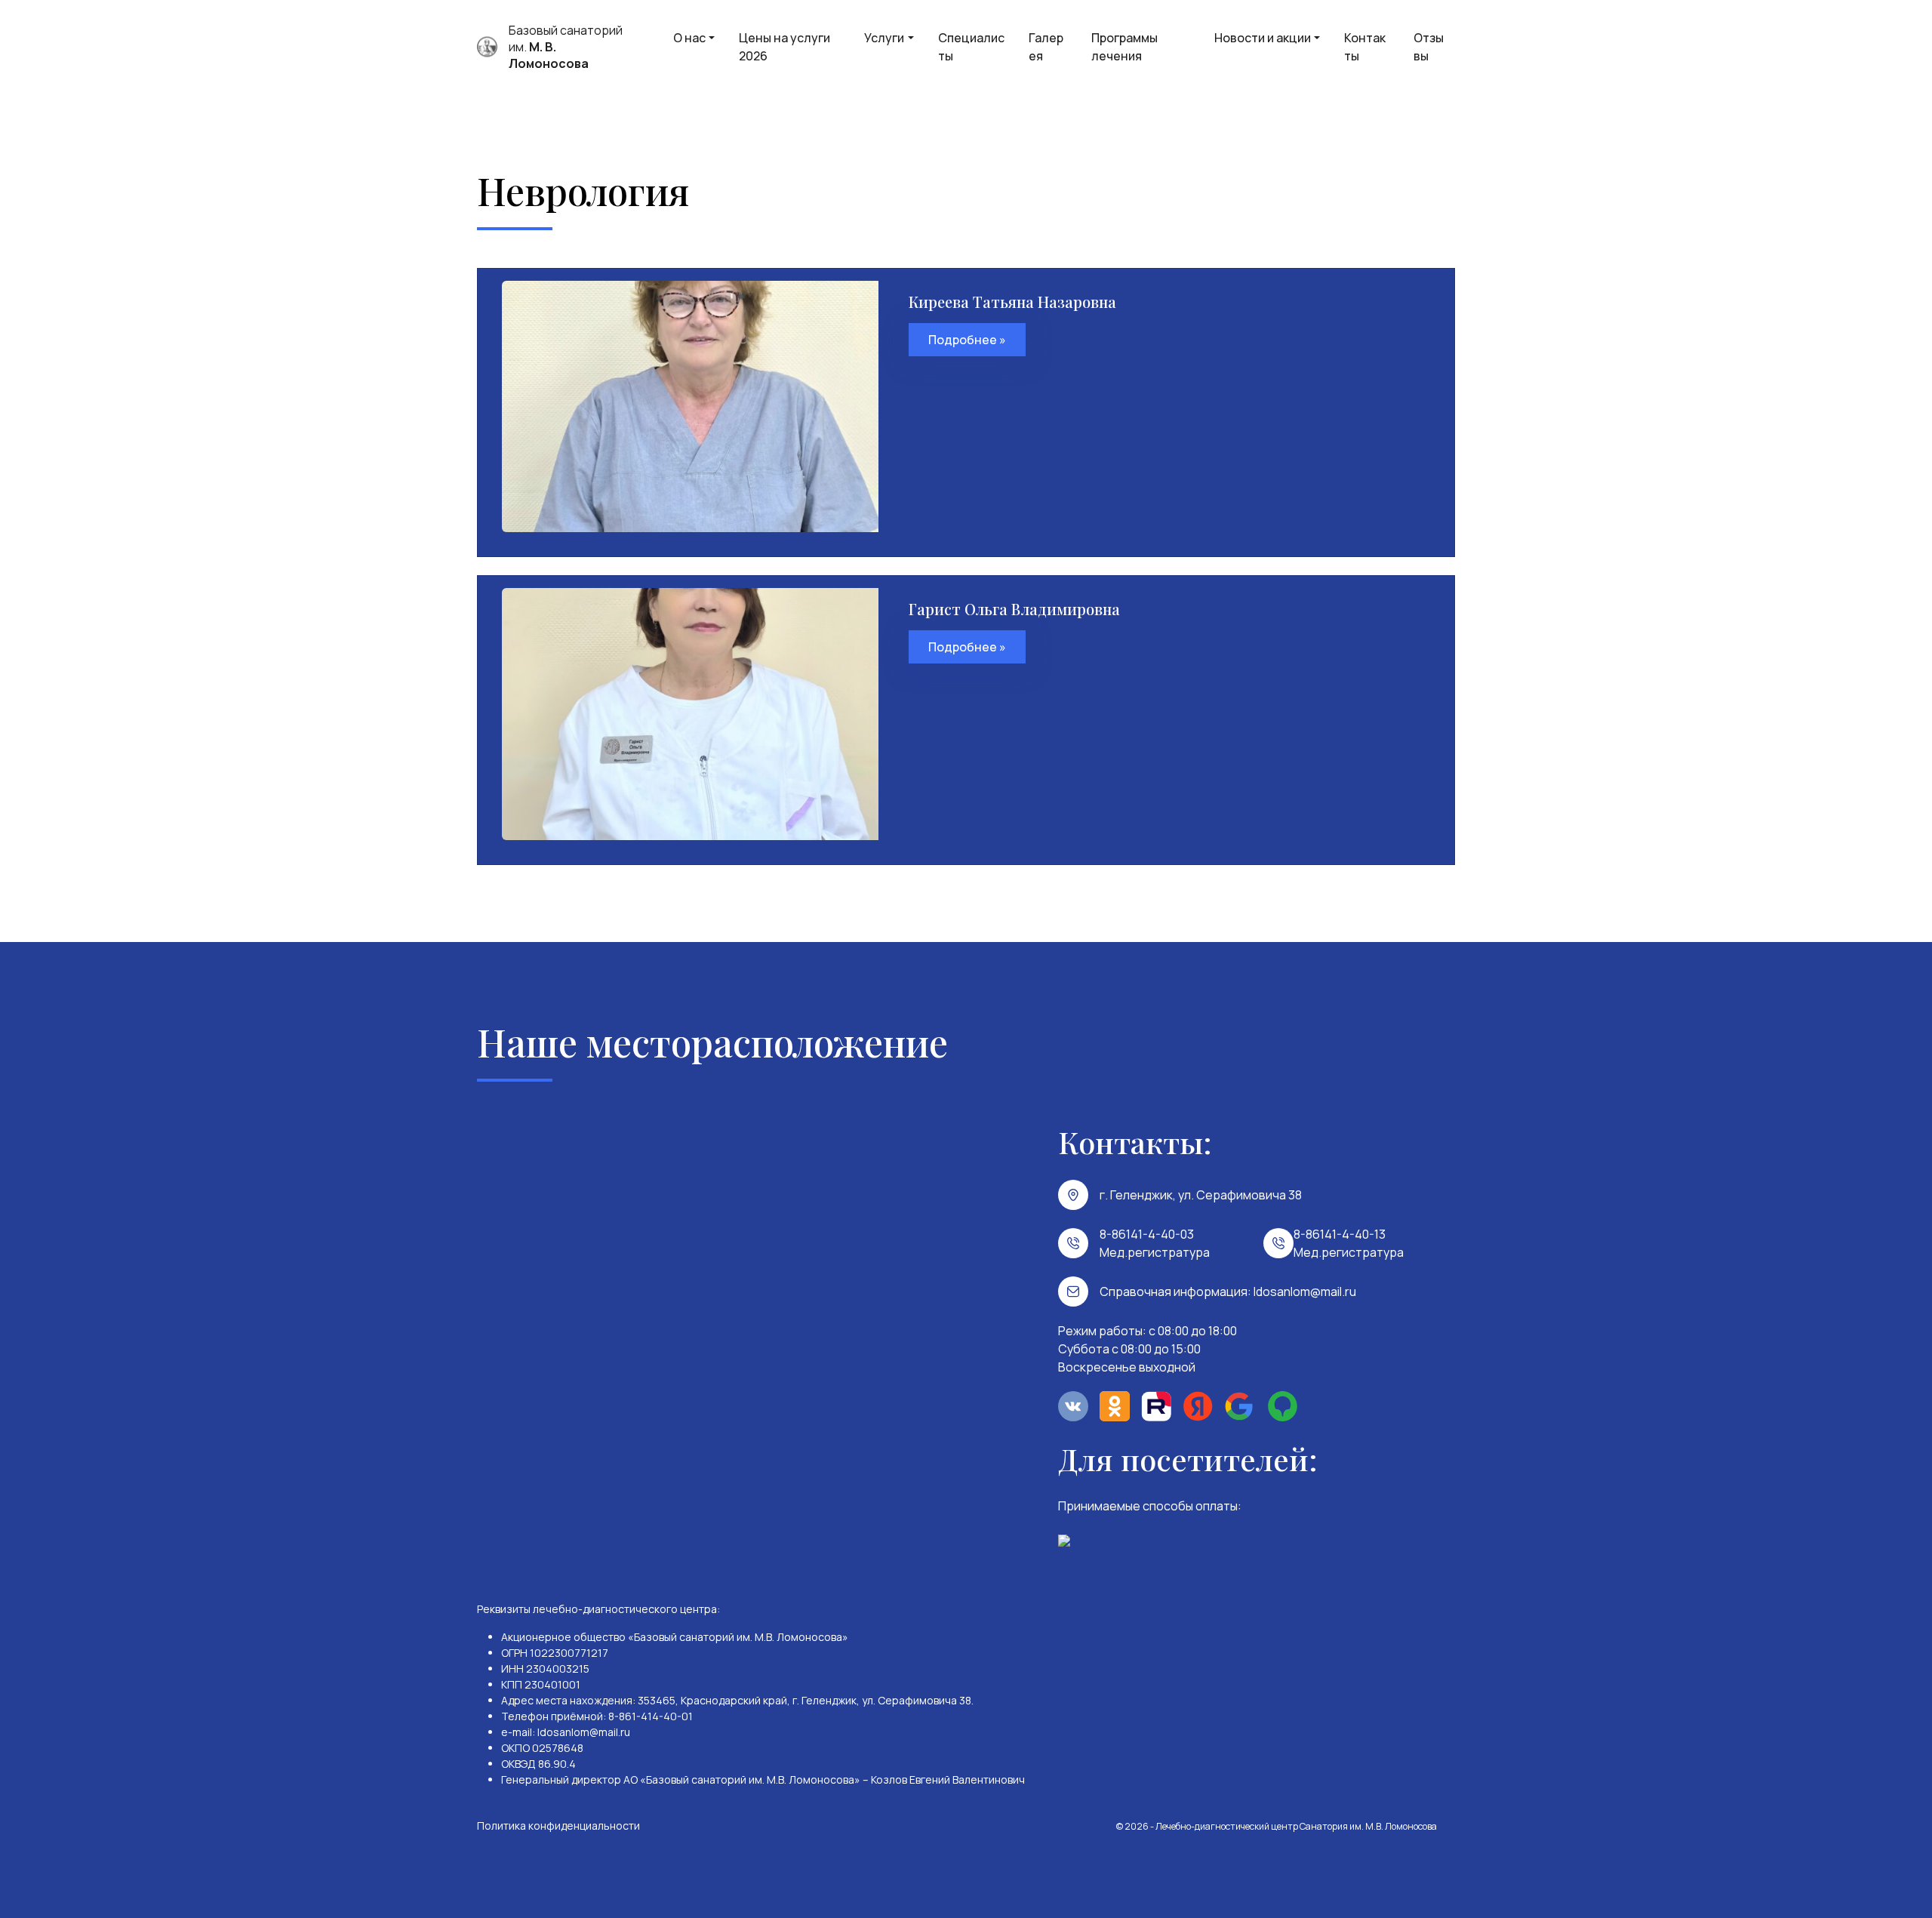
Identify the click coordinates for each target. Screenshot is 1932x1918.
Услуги (884, 38)
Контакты (1365, 47)
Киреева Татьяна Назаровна (1012, 302)
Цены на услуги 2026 (784, 47)
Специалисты (971, 47)
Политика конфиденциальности (558, 1826)
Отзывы (1429, 47)
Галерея (1046, 47)
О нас (689, 38)
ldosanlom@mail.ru (1305, 1291)
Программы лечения (1124, 47)
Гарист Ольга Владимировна (1014, 609)
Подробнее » (967, 340)
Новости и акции (1263, 38)
